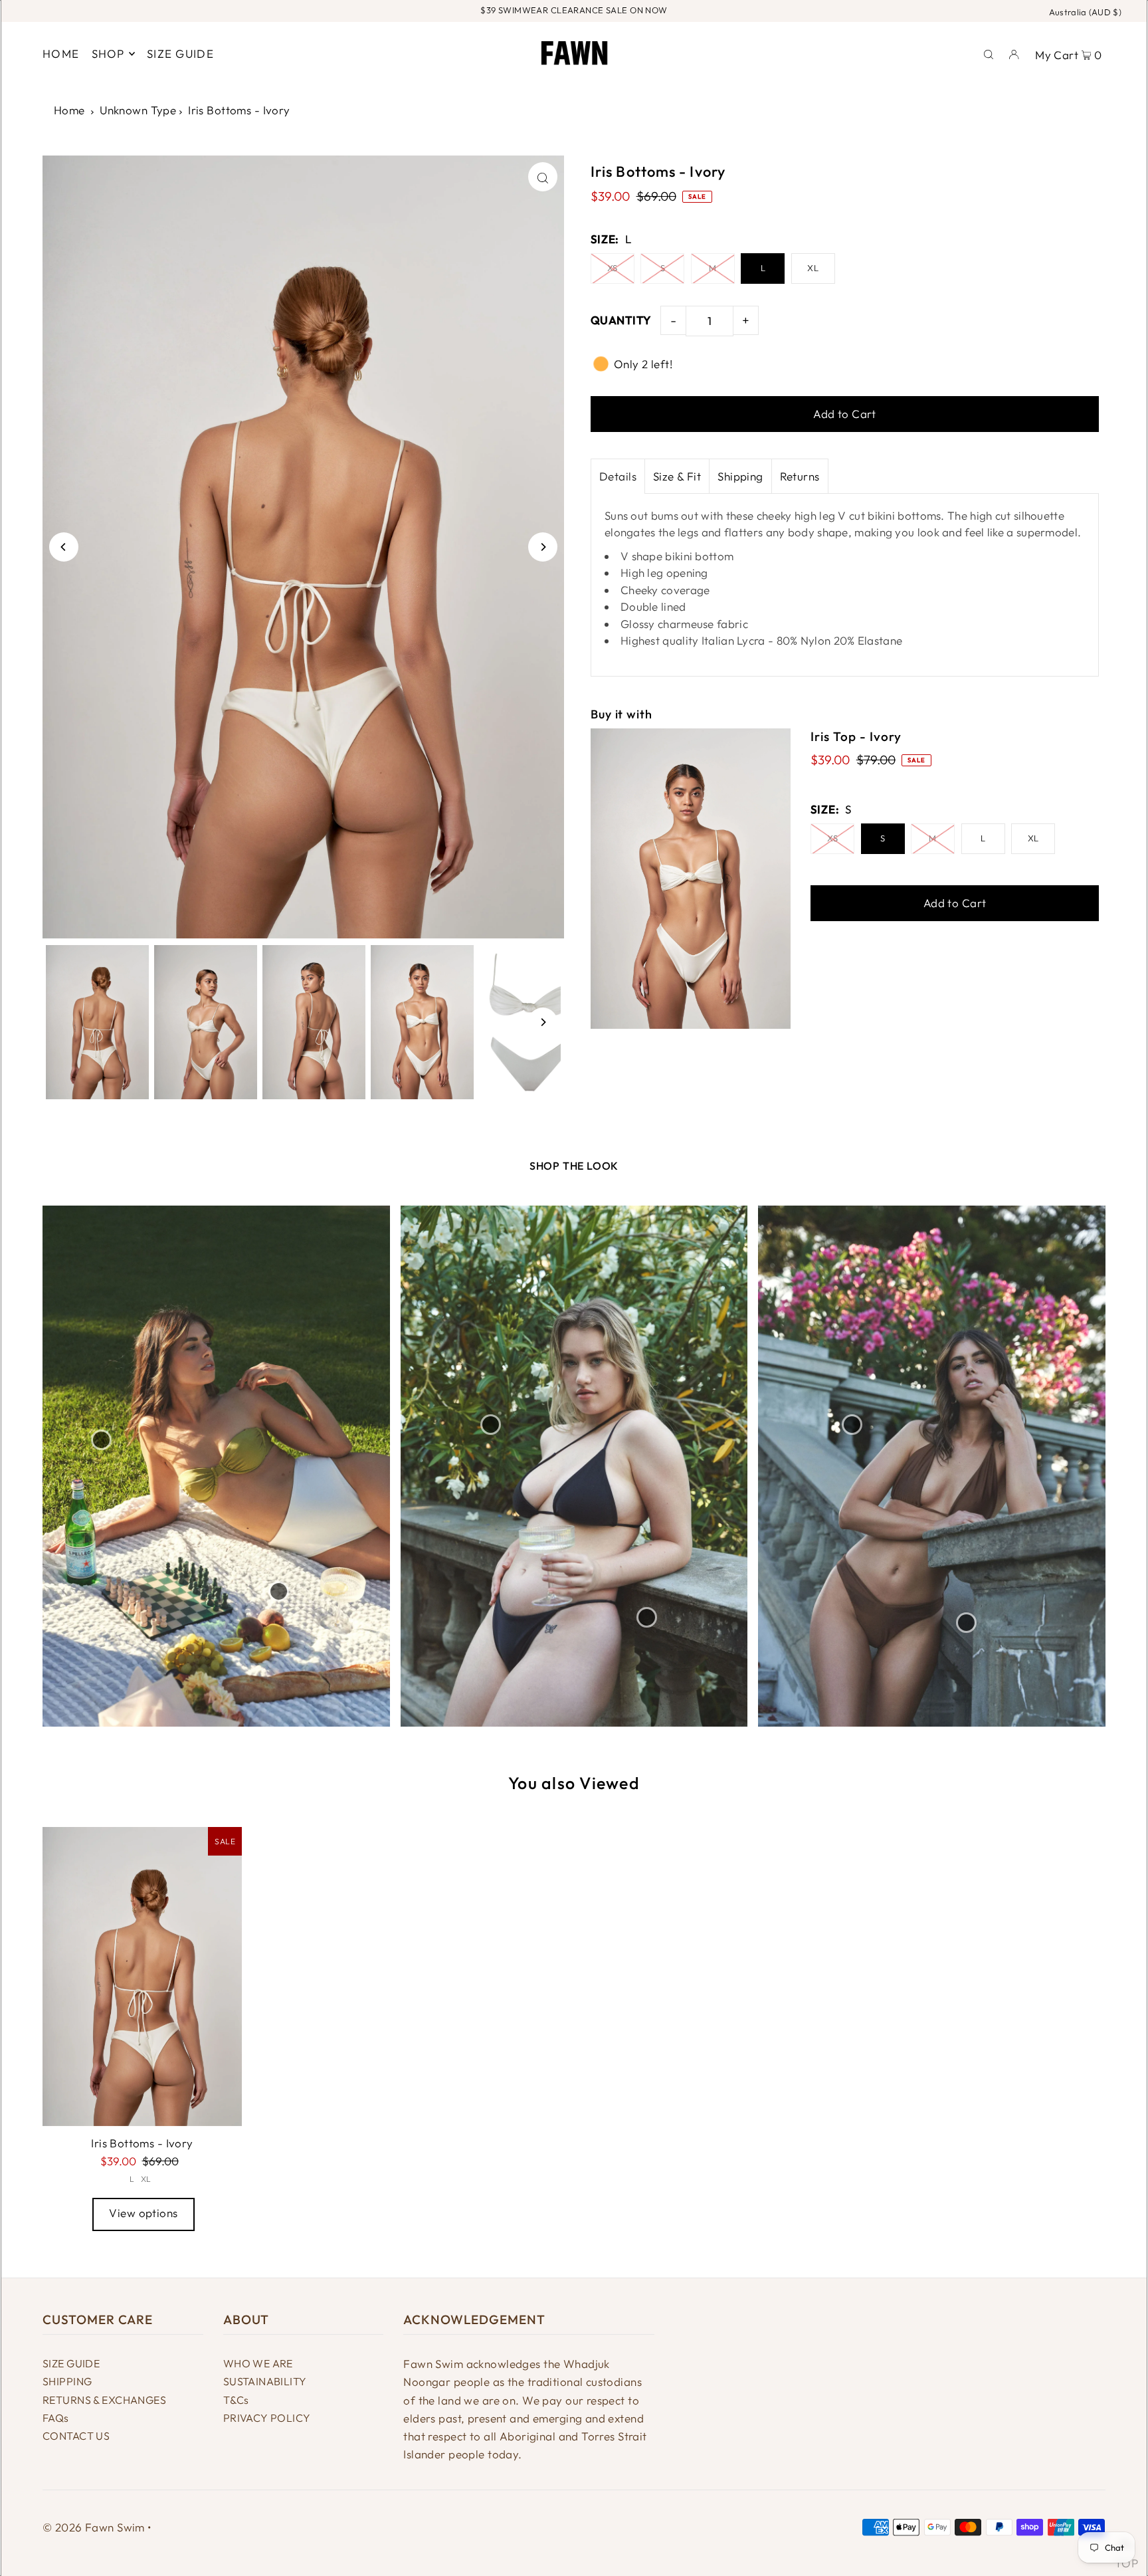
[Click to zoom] (543, 177)
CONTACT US (76, 2436)
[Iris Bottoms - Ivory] (142, 1977)
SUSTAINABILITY (265, 2381)
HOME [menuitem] (61, 54)
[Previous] (64, 547)
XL (813, 268)
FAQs (56, 2418)
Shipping (740, 476)
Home (69, 110)
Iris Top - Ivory (856, 736)
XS (613, 268)
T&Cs (236, 2400)
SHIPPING (67, 2381)
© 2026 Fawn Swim (94, 2527)
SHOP (108, 54)
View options (143, 2213)
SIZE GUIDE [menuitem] (180, 54)
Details (618, 476)
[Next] (543, 547)
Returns (800, 476)
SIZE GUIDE (71, 2363)
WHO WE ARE (258, 2363)
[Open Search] (989, 53)
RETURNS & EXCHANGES (104, 2400)
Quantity (621, 320)
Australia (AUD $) (1086, 12)
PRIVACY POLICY (267, 2418)
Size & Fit (677, 476)
